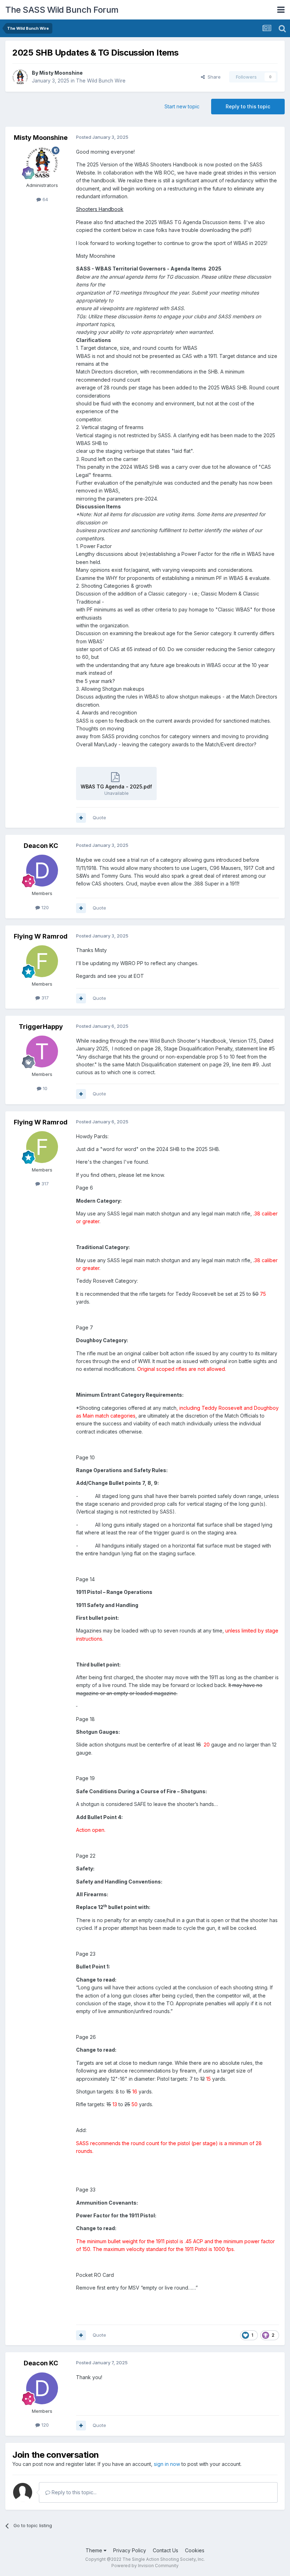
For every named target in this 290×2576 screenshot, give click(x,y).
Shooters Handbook (100, 209)
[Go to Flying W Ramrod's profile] (42, 961)
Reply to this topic (248, 106)
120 (44, 907)
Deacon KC (41, 846)
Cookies (195, 2550)
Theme (95, 2550)
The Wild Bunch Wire (101, 81)
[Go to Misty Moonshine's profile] (20, 77)
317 (44, 998)
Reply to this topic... (73, 2492)
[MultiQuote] (81, 818)
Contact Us (166, 2550)
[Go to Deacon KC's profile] (42, 871)
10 (44, 1088)
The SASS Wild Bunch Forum (62, 10)
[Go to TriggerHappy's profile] (42, 1052)
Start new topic (182, 106)
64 (45, 199)
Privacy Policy (130, 2550)
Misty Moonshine (61, 73)
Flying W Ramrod (41, 936)
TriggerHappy (41, 1027)
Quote (99, 817)
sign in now (167, 2464)
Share (213, 77)
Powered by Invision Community (145, 2566)
